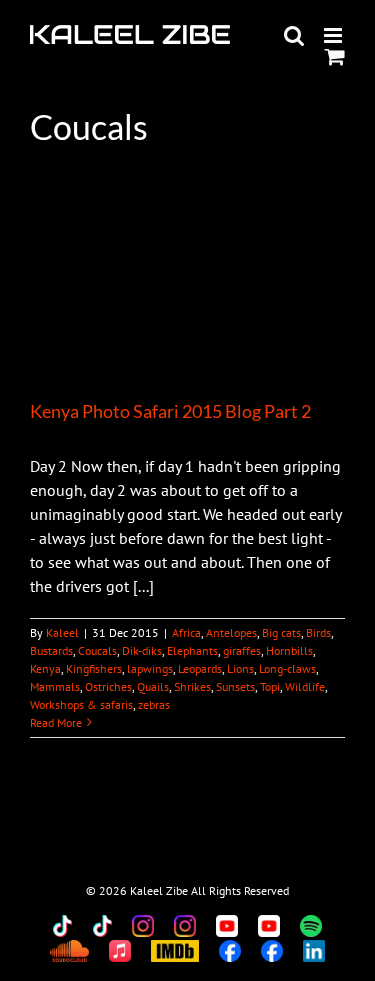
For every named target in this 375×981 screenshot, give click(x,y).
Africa (186, 632)
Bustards (51, 650)
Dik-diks (142, 650)
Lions (240, 668)
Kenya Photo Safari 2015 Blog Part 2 (170, 411)
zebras (154, 704)
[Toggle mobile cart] (335, 56)
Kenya (45, 668)
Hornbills (289, 650)
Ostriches (108, 686)
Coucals (97, 650)
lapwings (150, 668)
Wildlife (305, 686)
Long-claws (287, 668)
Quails (153, 686)
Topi (270, 686)
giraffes (242, 650)
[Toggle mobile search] (294, 35)
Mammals (55, 686)
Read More (56, 722)
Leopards (200, 668)
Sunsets (235, 686)
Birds (318, 632)
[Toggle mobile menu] (334, 35)
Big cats (281, 632)
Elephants (192, 650)
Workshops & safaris (81, 704)
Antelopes (231, 632)
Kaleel (62, 632)
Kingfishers (94, 668)
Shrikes (192, 686)
